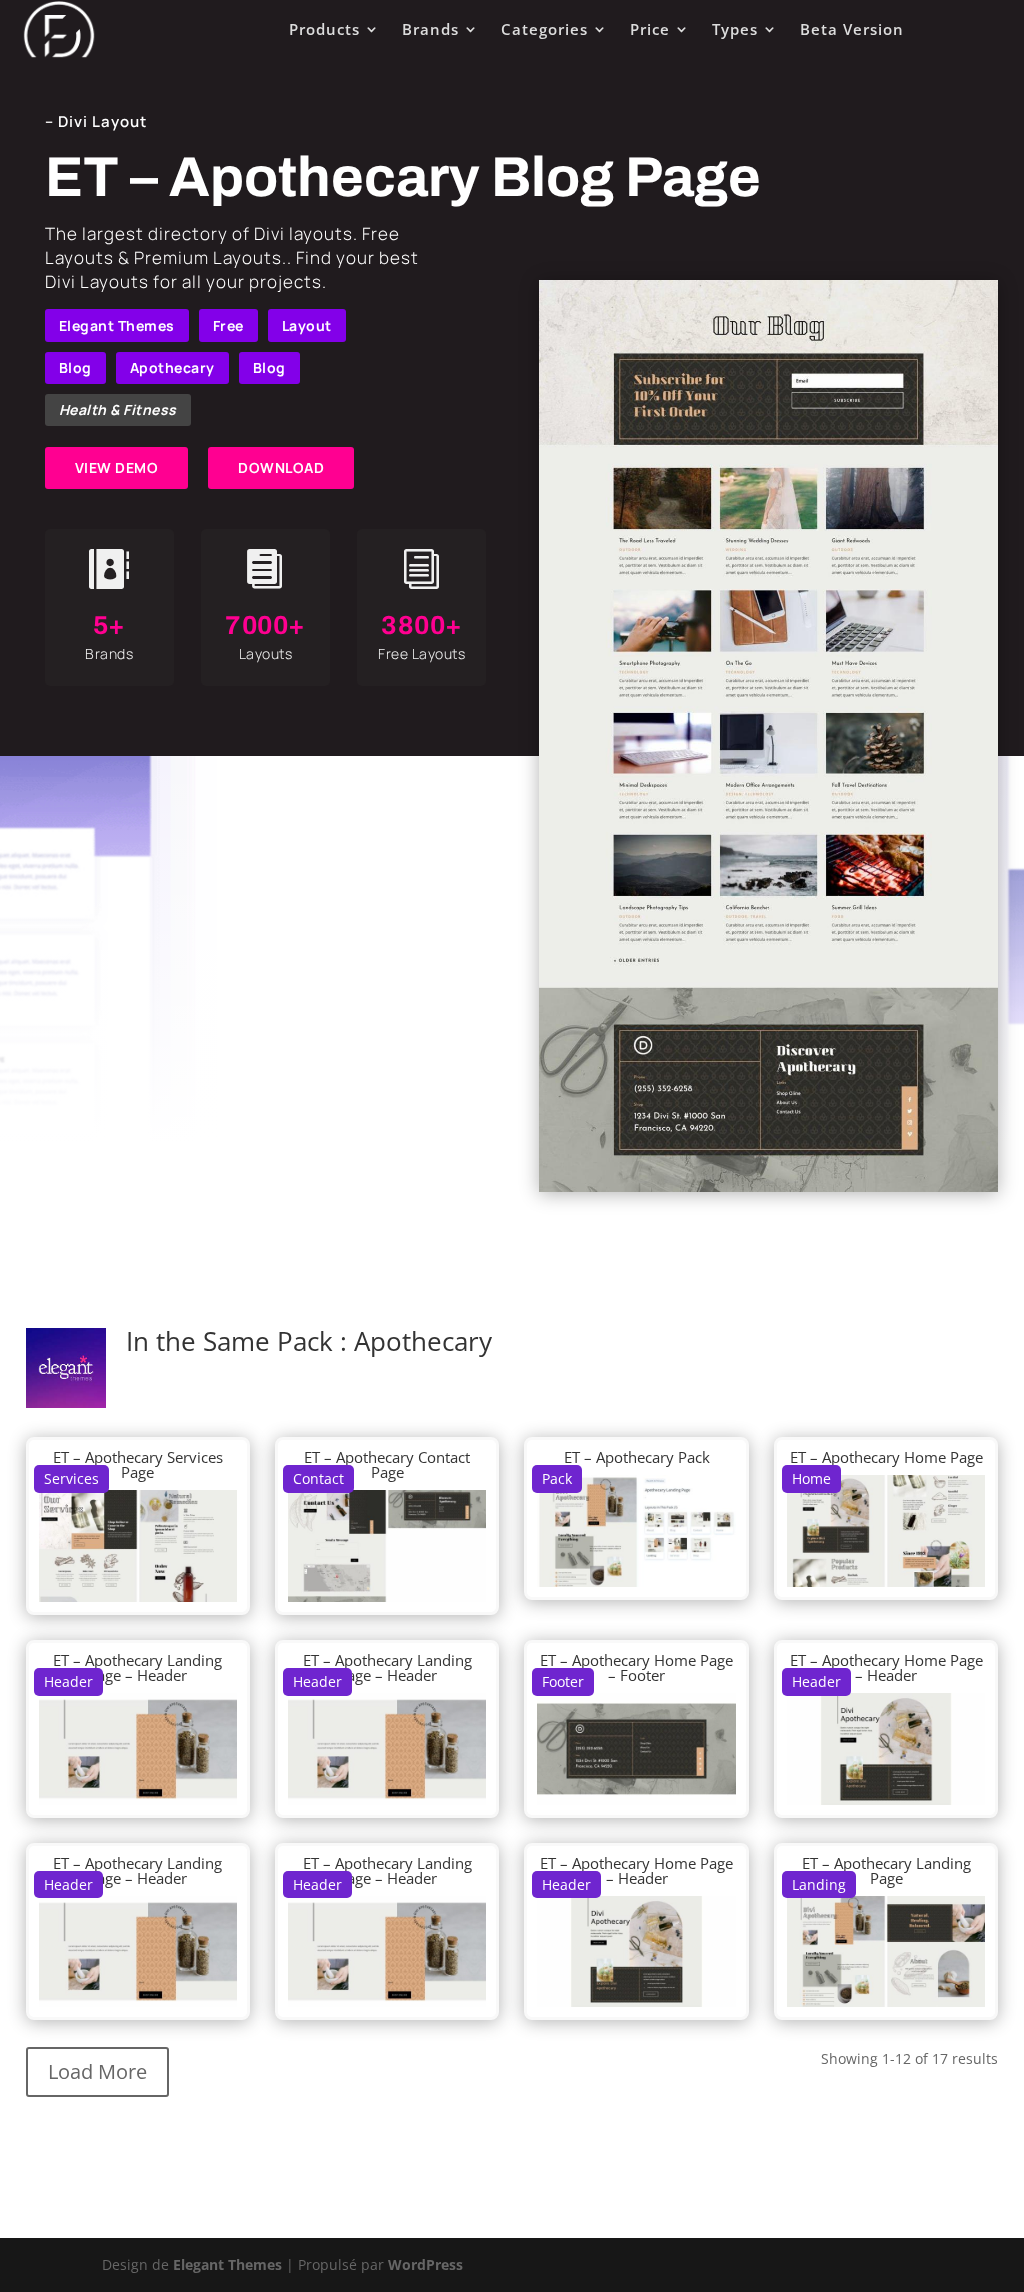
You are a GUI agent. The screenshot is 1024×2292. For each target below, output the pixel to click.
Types (735, 29)
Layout (307, 325)
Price (650, 29)
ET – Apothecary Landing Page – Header (137, 1667)
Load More (97, 2071)
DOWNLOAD (281, 467)
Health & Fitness (118, 409)
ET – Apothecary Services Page (138, 1464)
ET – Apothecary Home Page (886, 1457)
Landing (819, 1884)
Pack (557, 1478)
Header (68, 1681)
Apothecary (172, 367)
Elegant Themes (117, 325)
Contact (318, 1478)
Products (324, 29)
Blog (75, 367)
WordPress (425, 2264)
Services (71, 1478)
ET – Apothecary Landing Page (886, 1870)
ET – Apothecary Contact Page (387, 1464)
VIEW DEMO (117, 467)
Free (228, 325)
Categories (544, 29)
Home (811, 1478)
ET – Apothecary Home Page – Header (886, 1667)
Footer (563, 1681)
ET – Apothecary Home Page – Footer (636, 1667)
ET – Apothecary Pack (637, 1457)
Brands (430, 29)
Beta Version (852, 29)
